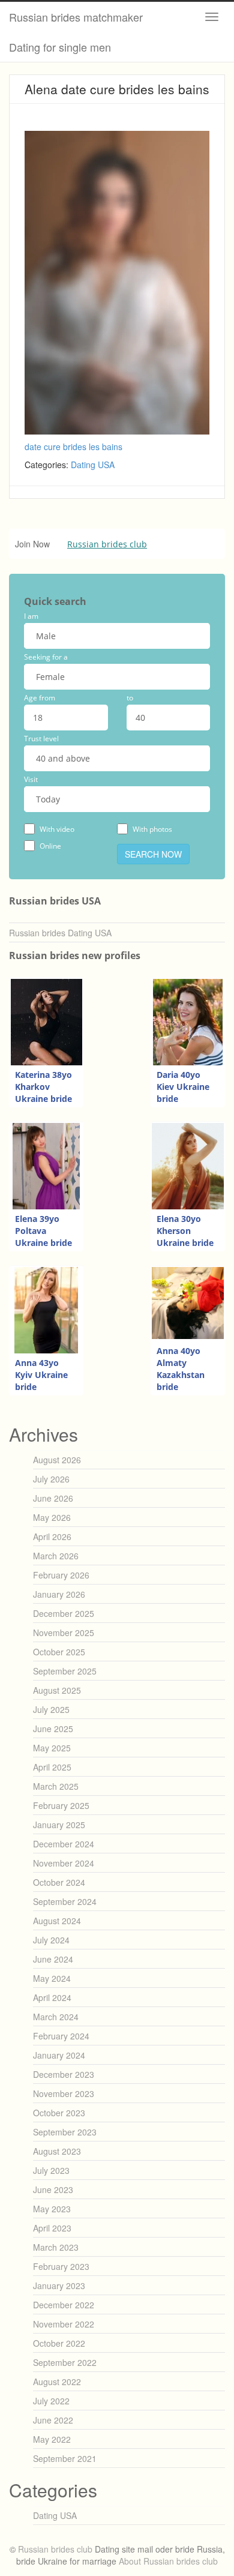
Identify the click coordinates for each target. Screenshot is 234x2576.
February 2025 (61, 1805)
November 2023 (64, 2093)
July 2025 (51, 1709)
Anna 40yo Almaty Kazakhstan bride (181, 1369)
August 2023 (57, 2151)
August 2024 (57, 1921)
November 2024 (64, 1863)
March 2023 (56, 2247)
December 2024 (64, 1844)
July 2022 (51, 2401)
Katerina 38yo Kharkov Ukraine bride (43, 1087)
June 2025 (53, 1729)
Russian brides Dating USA (60, 933)
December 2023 (64, 2074)
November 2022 (64, 2324)
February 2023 (61, 2266)
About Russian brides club (168, 2561)
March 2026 (56, 1556)
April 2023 (52, 2228)
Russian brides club (107, 544)
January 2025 (59, 1825)
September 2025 (65, 1671)
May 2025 (52, 1748)
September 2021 (65, 2458)
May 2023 (52, 2209)
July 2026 (51, 1479)
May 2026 (52, 1517)
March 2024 (56, 2017)
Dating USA (93, 465)
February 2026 (61, 1575)
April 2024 (52, 1997)
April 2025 (52, 1767)
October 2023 (59, 2113)
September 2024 (65, 1901)
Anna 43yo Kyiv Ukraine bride (41, 1375)
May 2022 (52, 2439)
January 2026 (59, 1594)
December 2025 (64, 1613)
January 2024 (59, 2055)
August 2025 (57, 1690)
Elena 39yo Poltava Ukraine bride (43, 1231)
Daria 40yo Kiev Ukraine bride (183, 1087)
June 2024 (53, 1959)
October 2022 (59, 2343)
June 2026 (53, 1498)
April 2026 (52, 1536)
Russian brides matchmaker (76, 17)
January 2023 (59, 2286)
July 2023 (51, 2170)
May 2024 (52, 1978)
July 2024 (51, 1940)
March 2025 (56, 1786)
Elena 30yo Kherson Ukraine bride (185, 1231)
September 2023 (65, 2132)
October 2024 (59, 1882)
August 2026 (57, 1460)
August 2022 (57, 2382)
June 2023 (53, 2189)
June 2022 (53, 2420)
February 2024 (61, 2036)
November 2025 (64, 1633)
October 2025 (59, 1652)
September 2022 (65, 2362)
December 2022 (64, 2305)
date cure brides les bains (73, 447)
